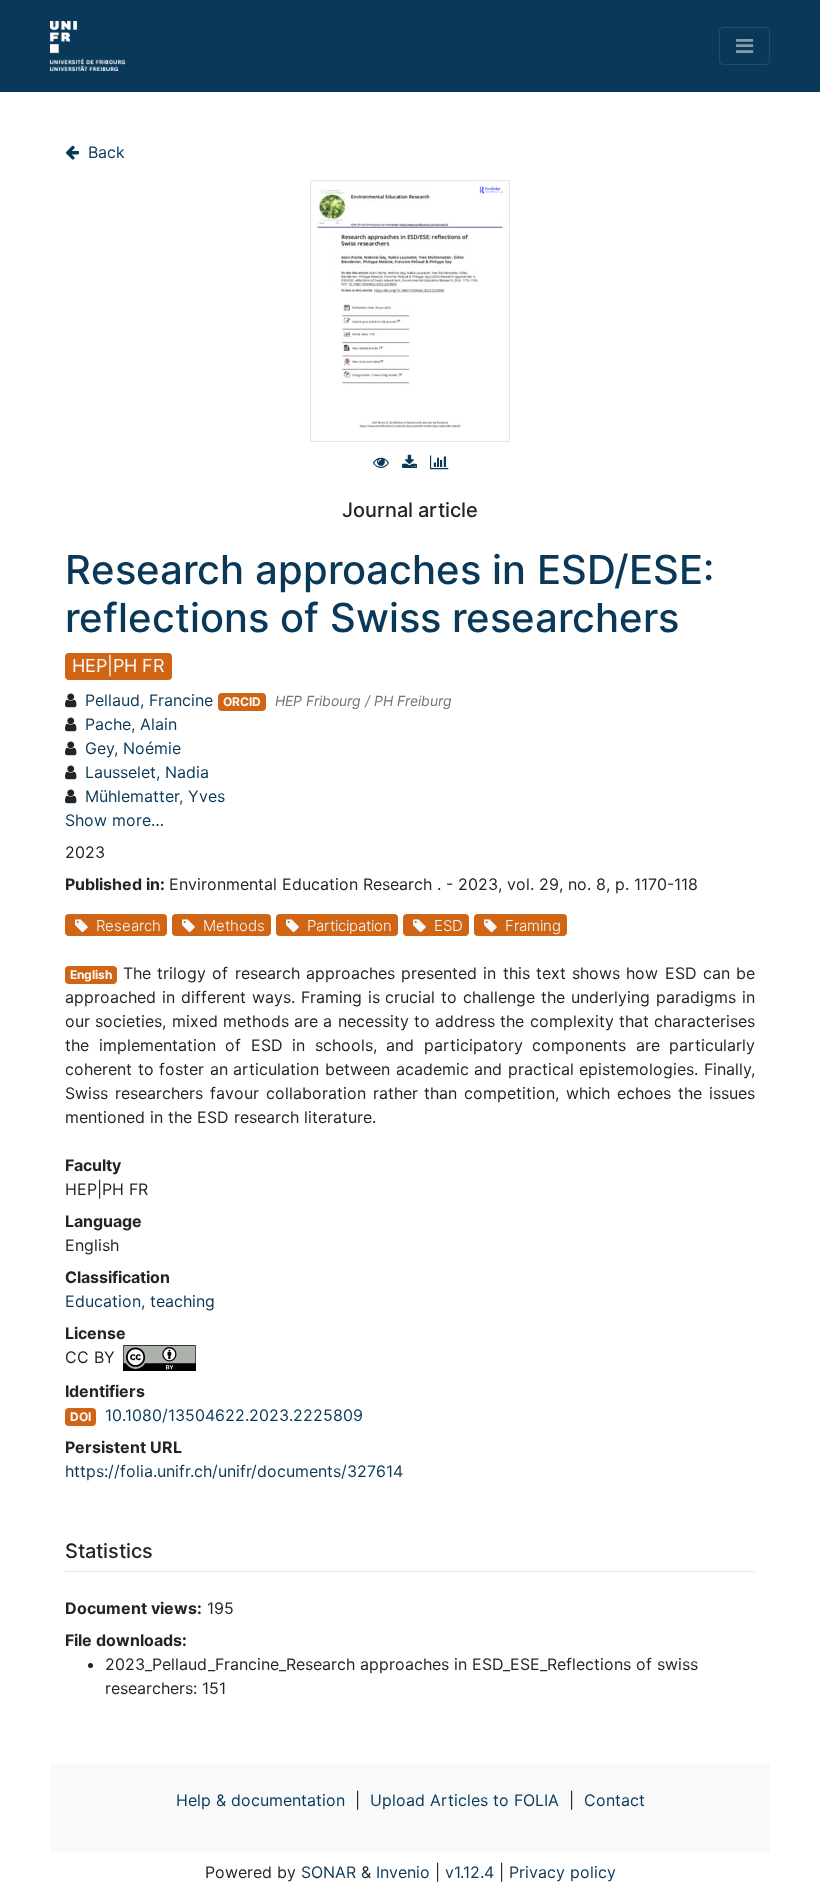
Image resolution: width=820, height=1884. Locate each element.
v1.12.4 (469, 1872)
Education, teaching (140, 1301)
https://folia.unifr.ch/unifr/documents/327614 (234, 1471)
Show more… (114, 820)
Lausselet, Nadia (147, 772)
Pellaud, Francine (149, 700)
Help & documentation (260, 1800)
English (91, 974)
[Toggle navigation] (744, 46)
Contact (614, 1800)
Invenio (403, 1872)
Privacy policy (562, 1872)
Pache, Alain (131, 724)
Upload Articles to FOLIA (464, 1800)
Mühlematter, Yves (155, 796)
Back (104, 152)
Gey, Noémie (133, 748)
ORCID (242, 701)
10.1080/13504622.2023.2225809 (234, 1415)
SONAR (328, 1872)
